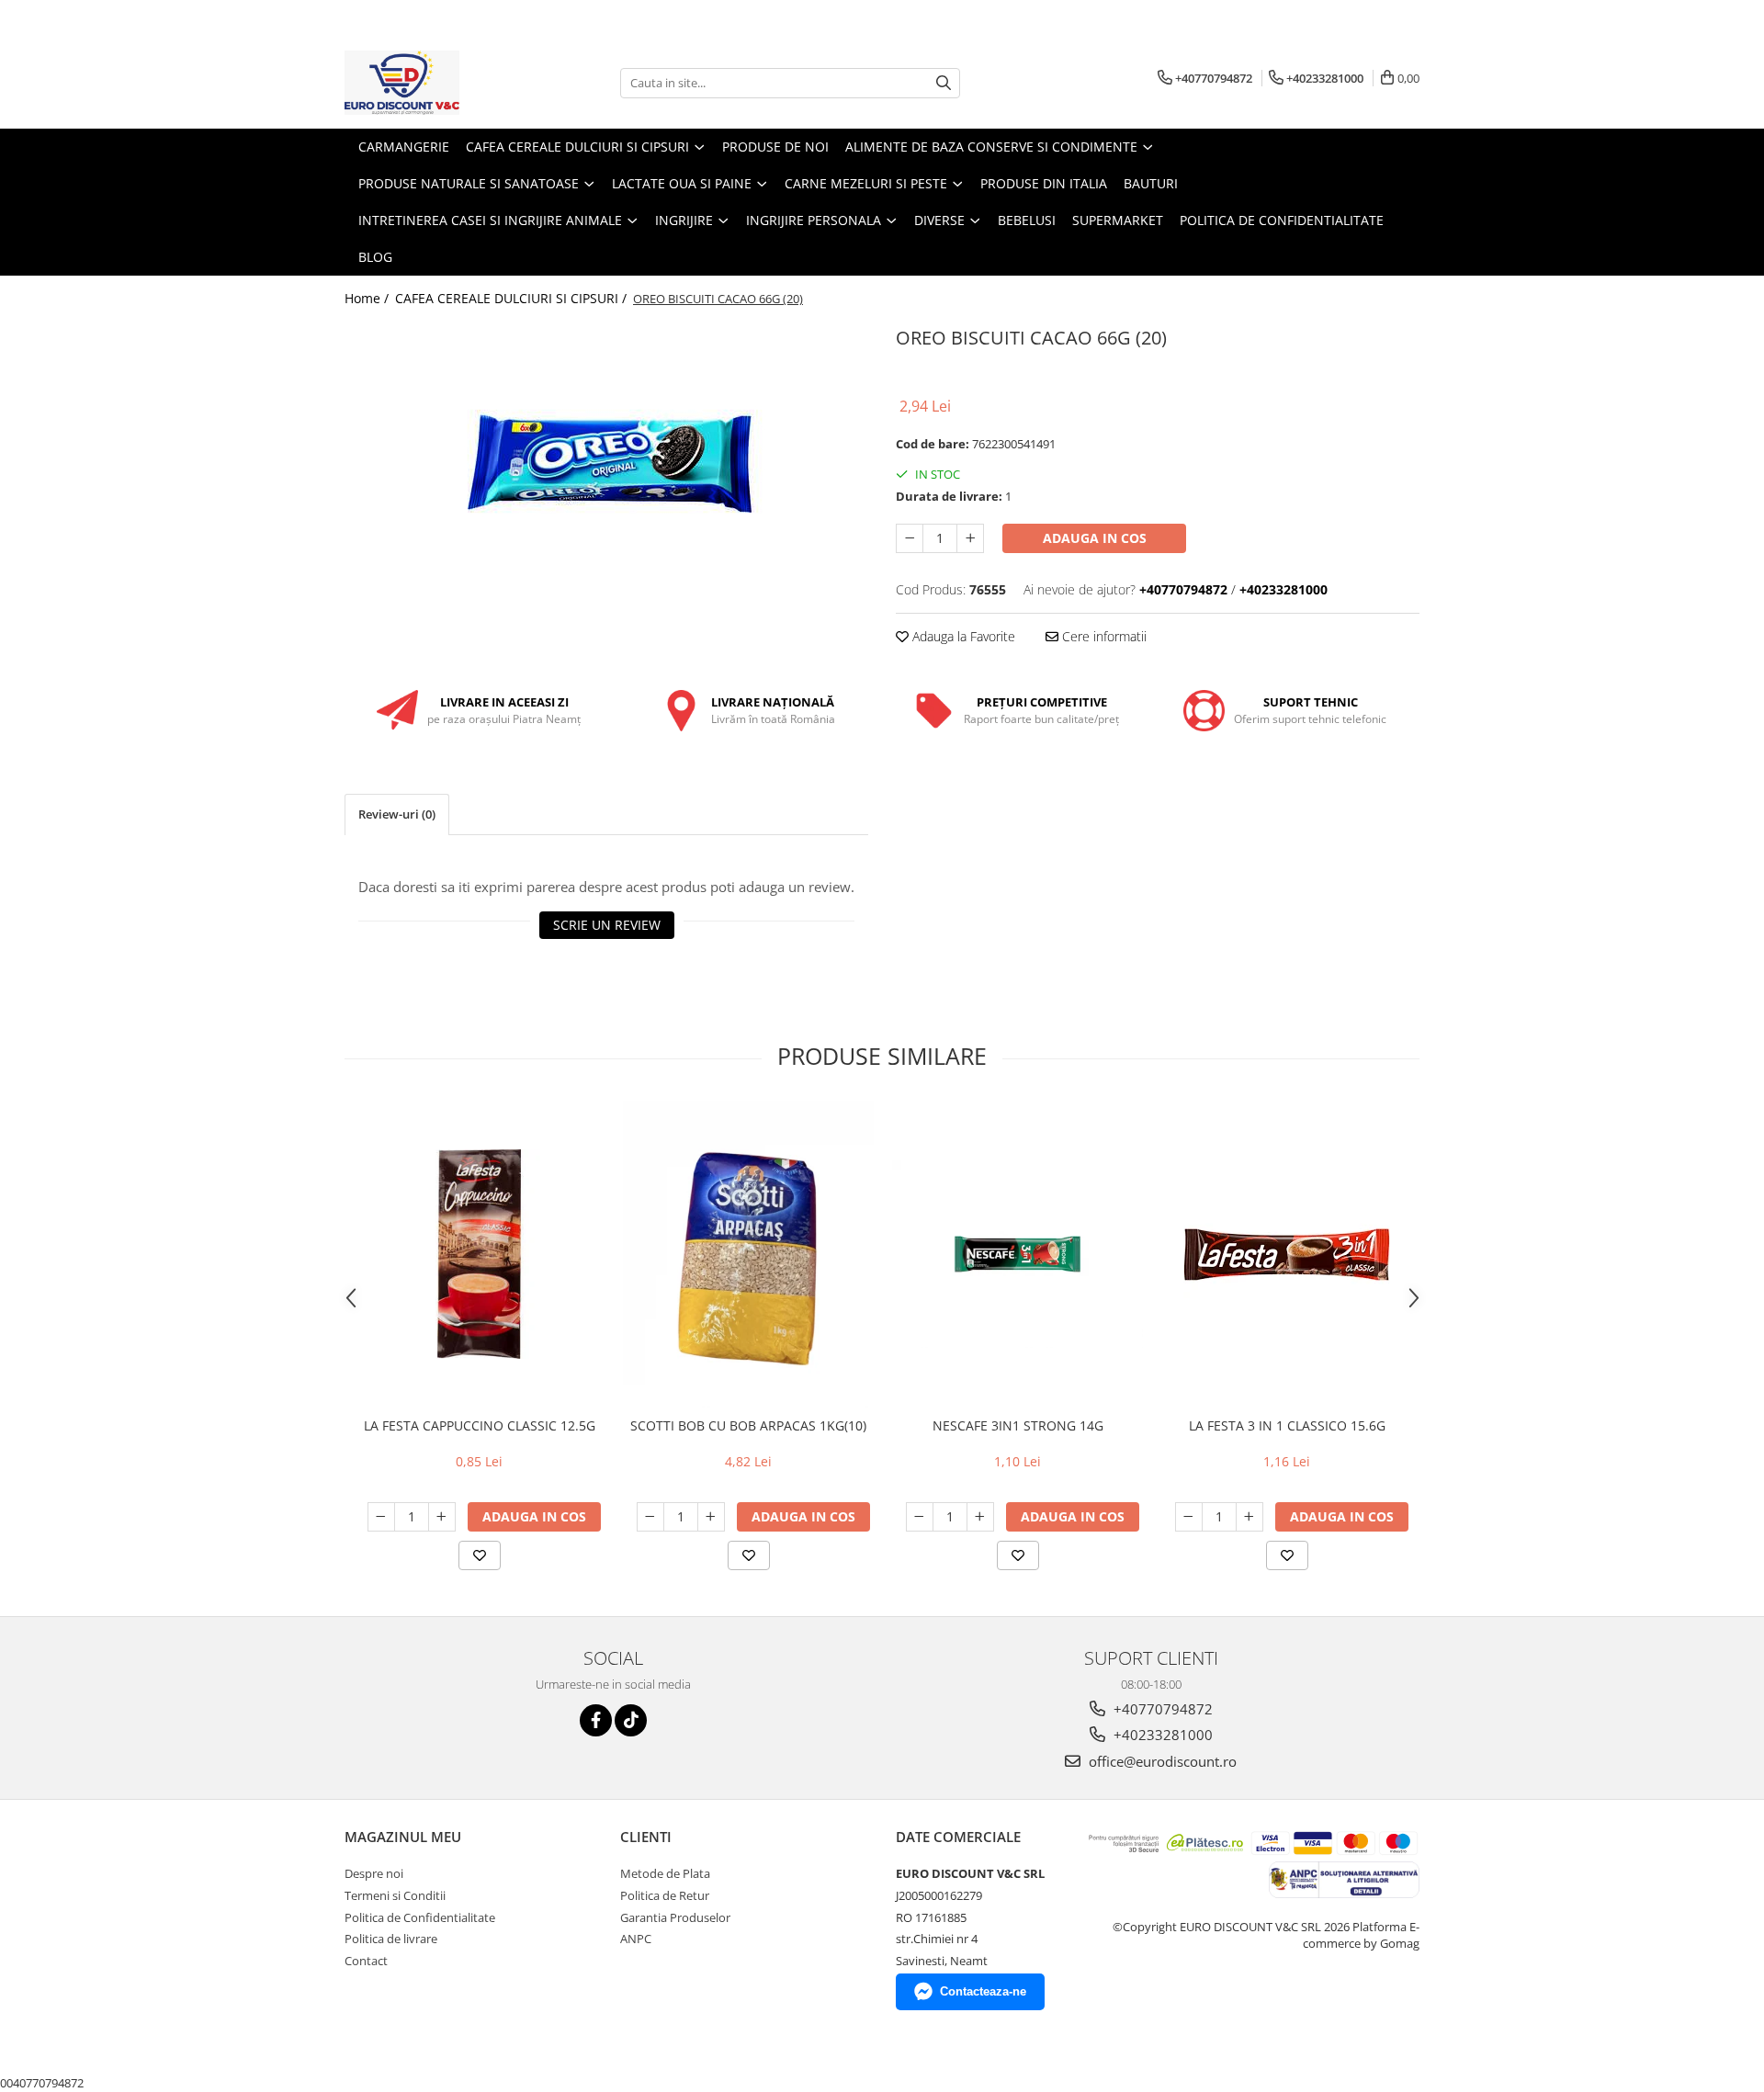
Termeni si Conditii (395, 1895)
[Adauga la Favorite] (480, 1555)
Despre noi (374, 1873)
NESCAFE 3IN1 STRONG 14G (1018, 1425)
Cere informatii (1102, 636)
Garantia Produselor (675, 1917)
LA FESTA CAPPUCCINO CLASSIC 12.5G (480, 1425)
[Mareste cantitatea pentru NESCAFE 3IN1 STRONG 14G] (980, 1517)
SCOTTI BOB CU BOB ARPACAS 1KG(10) (748, 1425)
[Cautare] (944, 83)
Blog (375, 257)
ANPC (636, 1939)
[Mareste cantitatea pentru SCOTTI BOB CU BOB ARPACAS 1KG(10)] (711, 1517)
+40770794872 (1161, 1709)
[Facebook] (596, 1720)
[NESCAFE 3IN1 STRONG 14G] (1018, 1254)
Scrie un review (607, 925)
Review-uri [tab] (397, 814)
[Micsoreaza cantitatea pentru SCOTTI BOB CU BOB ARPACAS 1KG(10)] (650, 1517)
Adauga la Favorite (962, 636)
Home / (368, 298)
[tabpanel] (606, 462)
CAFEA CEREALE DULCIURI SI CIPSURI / (513, 298)
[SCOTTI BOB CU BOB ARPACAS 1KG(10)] (748, 1254)
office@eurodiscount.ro (1161, 1761)
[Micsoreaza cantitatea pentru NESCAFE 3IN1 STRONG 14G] (920, 1517)
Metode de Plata (665, 1873)
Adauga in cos (1095, 538)
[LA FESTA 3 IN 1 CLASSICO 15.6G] (1287, 1255)
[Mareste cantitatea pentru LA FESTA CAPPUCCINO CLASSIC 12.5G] (442, 1517)
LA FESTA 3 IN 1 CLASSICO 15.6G (1287, 1425)
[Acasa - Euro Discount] (436, 83)
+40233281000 (1161, 1735)
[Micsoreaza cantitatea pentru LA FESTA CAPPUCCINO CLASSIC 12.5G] (381, 1517)
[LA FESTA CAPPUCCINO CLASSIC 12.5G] (479, 1254)
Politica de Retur (665, 1895)
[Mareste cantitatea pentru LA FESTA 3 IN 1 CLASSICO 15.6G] (1249, 1517)
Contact (366, 1961)
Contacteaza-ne (983, 1991)
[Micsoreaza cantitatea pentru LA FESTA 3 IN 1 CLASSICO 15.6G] (1189, 1517)
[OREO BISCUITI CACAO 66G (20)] (606, 462)
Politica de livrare (391, 1939)
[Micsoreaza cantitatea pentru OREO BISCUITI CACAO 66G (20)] (910, 538)
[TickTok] (631, 1720)
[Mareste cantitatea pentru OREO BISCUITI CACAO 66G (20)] (970, 538)
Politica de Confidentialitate (1282, 220)
